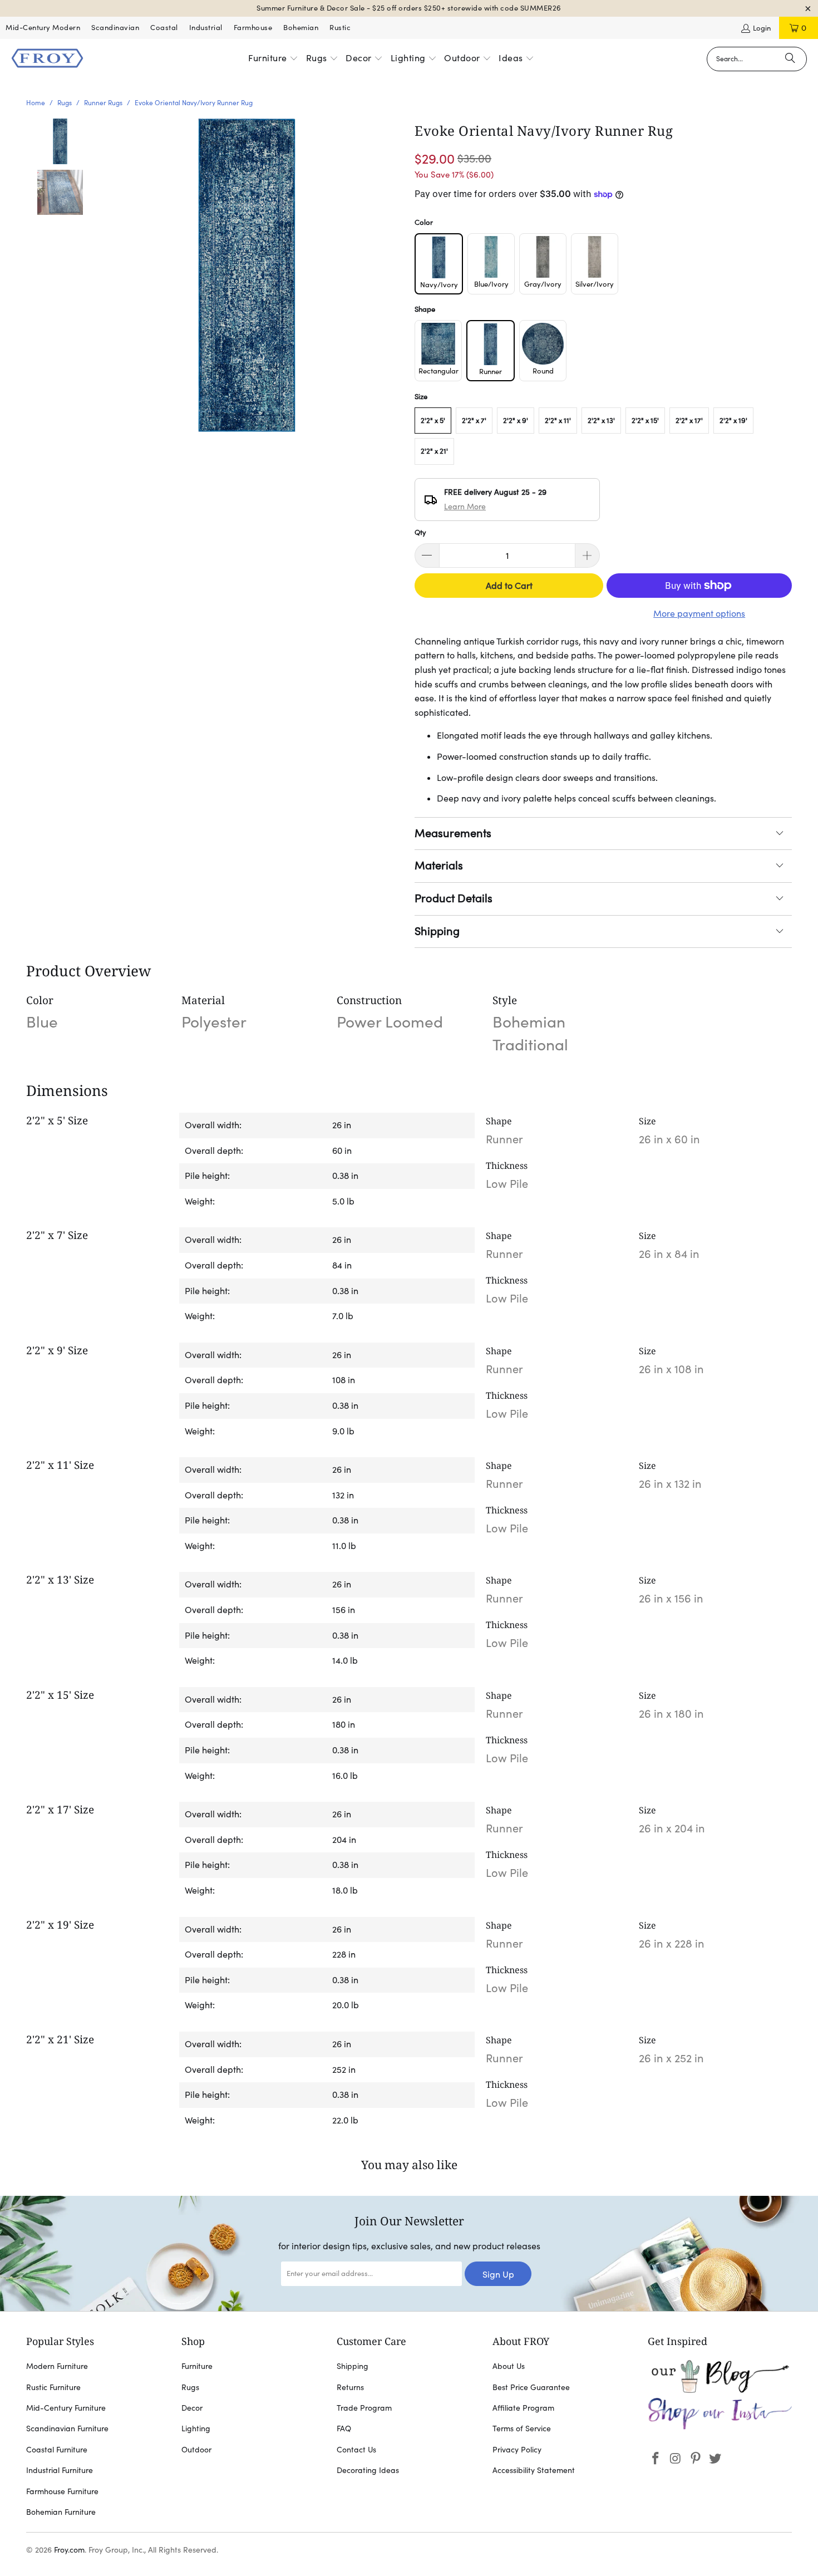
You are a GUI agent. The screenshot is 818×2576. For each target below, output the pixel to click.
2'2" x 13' (601, 421)
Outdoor (196, 2450)
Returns (350, 2387)
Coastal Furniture (57, 2450)
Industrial (206, 28)
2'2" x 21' (434, 451)
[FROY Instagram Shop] (720, 2427)
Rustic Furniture (53, 2387)
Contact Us (356, 2450)
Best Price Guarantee (531, 2387)
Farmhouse (253, 28)
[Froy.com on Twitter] (716, 2459)
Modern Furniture (57, 2366)
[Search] (790, 59)
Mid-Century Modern (43, 28)
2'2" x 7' (474, 421)
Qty (420, 532)
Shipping (437, 931)
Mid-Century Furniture (66, 2408)
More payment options (699, 613)
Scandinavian (115, 28)
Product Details (454, 898)
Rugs (190, 2387)
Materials (439, 866)
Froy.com (69, 2550)
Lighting (196, 2428)
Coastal (164, 28)
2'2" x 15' (645, 421)
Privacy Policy (517, 2450)
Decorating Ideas (368, 2470)
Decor (192, 2408)
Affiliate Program (523, 2408)
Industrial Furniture (60, 2470)
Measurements (453, 833)
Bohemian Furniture (61, 2512)
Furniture (197, 2366)
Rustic (340, 28)
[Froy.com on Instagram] (676, 2459)
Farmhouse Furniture (62, 2491)
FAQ (344, 2428)
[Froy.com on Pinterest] (696, 2459)
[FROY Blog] (720, 2390)
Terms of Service (522, 2428)
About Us (509, 2366)
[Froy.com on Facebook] (656, 2459)
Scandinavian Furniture (67, 2428)
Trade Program (364, 2408)
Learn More (465, 507)
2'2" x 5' (433, 421)
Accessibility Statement (534, 2470)
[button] (273, 59)
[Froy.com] (47, 59)
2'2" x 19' (733, 421)
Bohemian (301, 28)
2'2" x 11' (558, 421)
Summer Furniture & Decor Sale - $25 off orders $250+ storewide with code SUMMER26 (409, 8)
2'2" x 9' (516, 421)
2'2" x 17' (689, 421)
